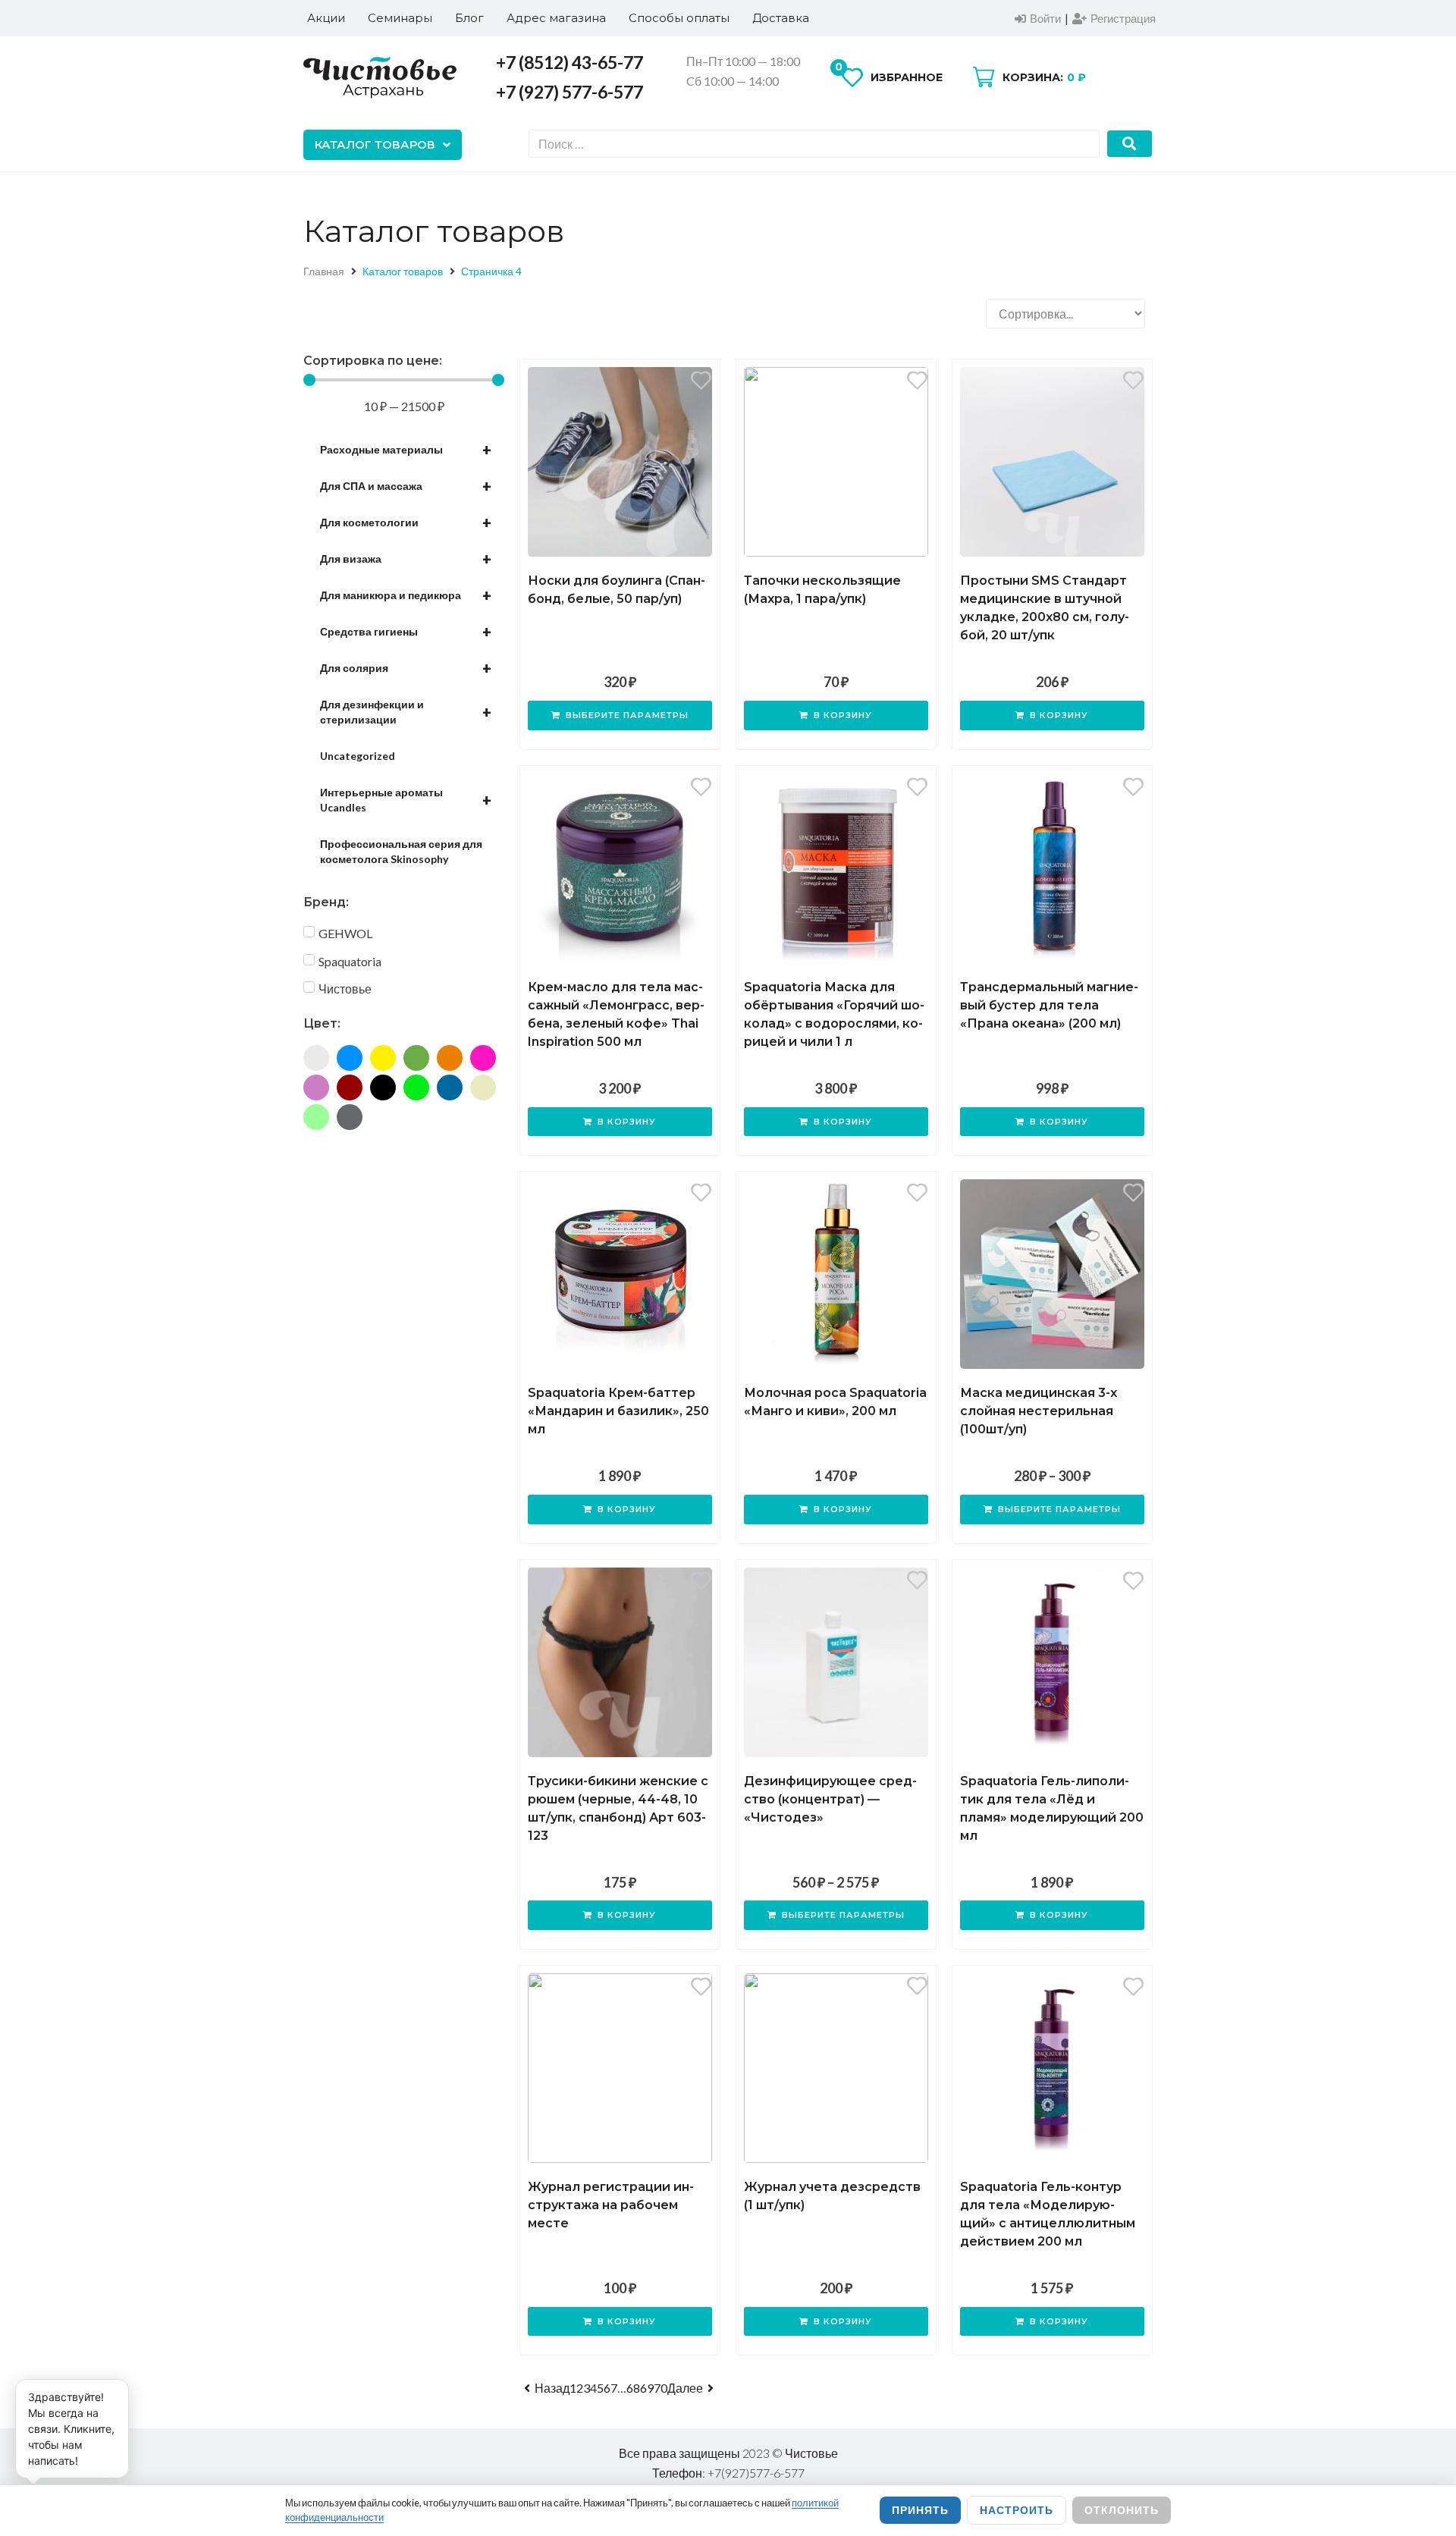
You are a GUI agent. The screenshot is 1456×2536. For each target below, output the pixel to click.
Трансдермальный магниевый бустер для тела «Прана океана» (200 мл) (1049, 1005)
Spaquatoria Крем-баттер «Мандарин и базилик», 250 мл (618, 1411)
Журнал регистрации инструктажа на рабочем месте (611, 2205)
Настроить (1017, 2510)
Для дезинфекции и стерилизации (406, 712)
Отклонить (1122, 2510)
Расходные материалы (406, 450)
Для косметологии (406, 523)
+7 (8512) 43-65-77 (570, 62)
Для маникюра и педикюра (406, 595)
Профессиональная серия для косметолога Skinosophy (401, 851)
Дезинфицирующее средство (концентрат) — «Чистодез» (830, 1799)
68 (633, 2388)
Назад (552, 2388)
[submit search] (1130, 144)
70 (661, 2388)
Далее (685, 2388)
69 (647, 2388)
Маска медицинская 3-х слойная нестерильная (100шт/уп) (1039, 1411)
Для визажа (406, 559)
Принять (920, 2510)
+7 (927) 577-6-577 (570, 92)
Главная (324, 271)
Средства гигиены (406, 632)
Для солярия (406, 668)
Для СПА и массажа (406, 486)
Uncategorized (358, 756)
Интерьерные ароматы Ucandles (406, 800)
